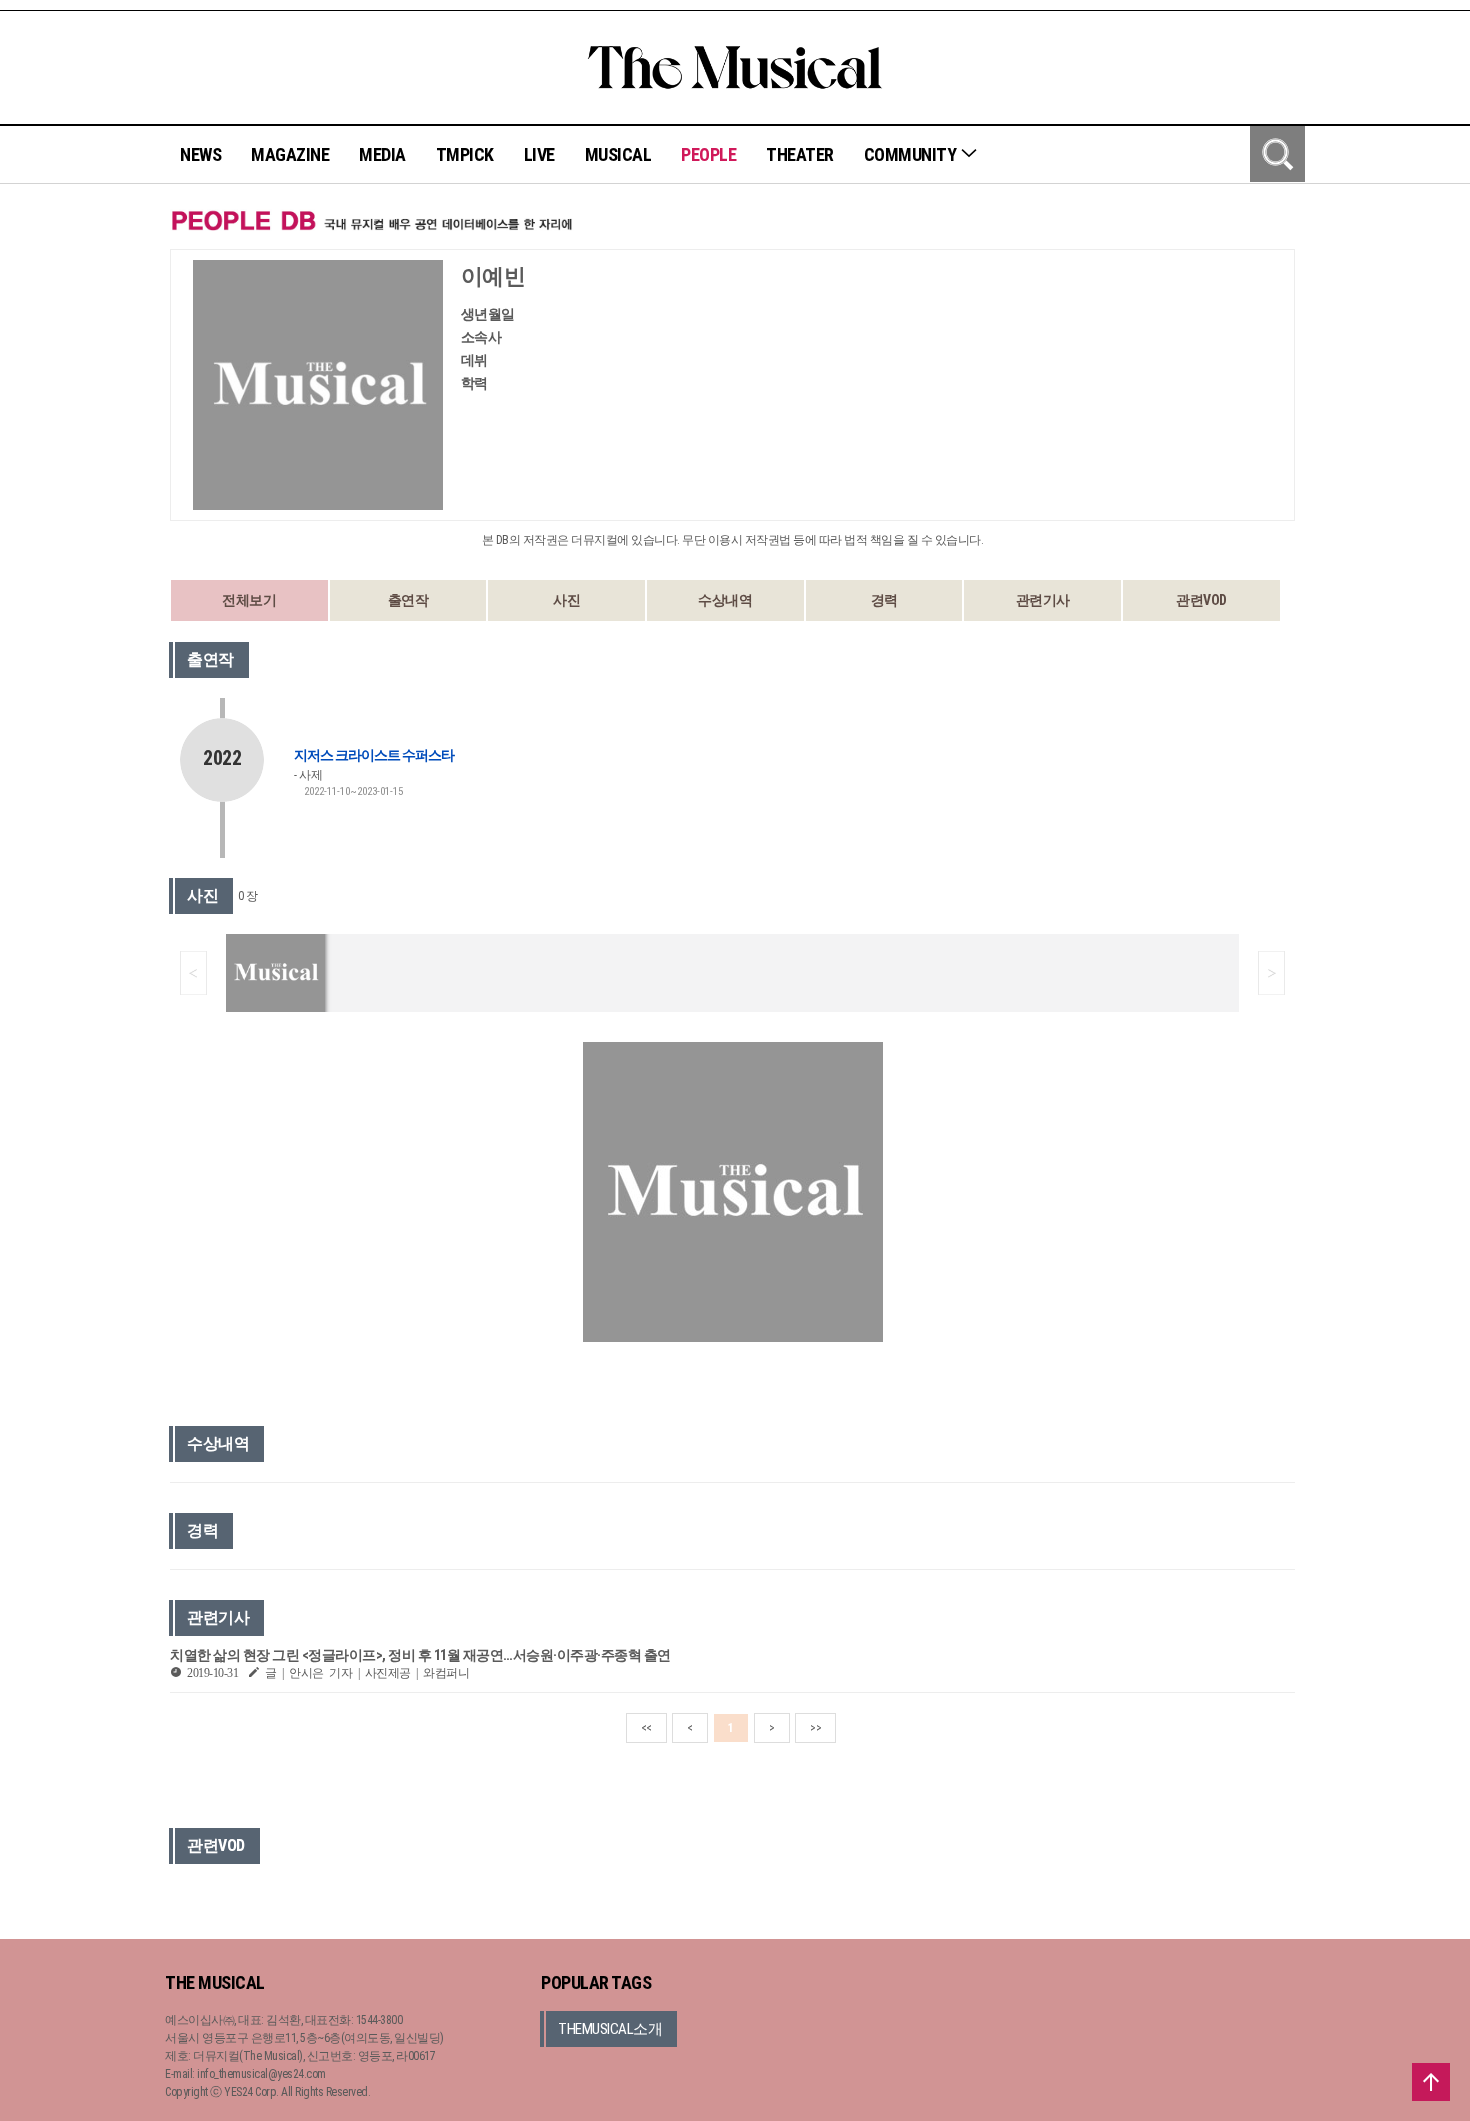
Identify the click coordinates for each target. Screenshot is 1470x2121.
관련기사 (1043, 600)
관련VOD (1201, 600)
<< (646, 1728)
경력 (884, 600)
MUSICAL (618, 154)
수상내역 (725, 600)
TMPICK (465, 154)
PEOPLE (708, 154)
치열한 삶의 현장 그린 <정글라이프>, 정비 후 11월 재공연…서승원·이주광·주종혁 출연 (420, 1655)
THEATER (800, 154)
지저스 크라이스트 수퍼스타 (374, 755)
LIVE (539, 154)
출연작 (408, 600)
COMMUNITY (912, 154)
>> (815, 1728)
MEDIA (382, 154)
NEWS (200, 154)
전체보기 (249, 600)
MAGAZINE (290, 154)
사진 (566, 600)
